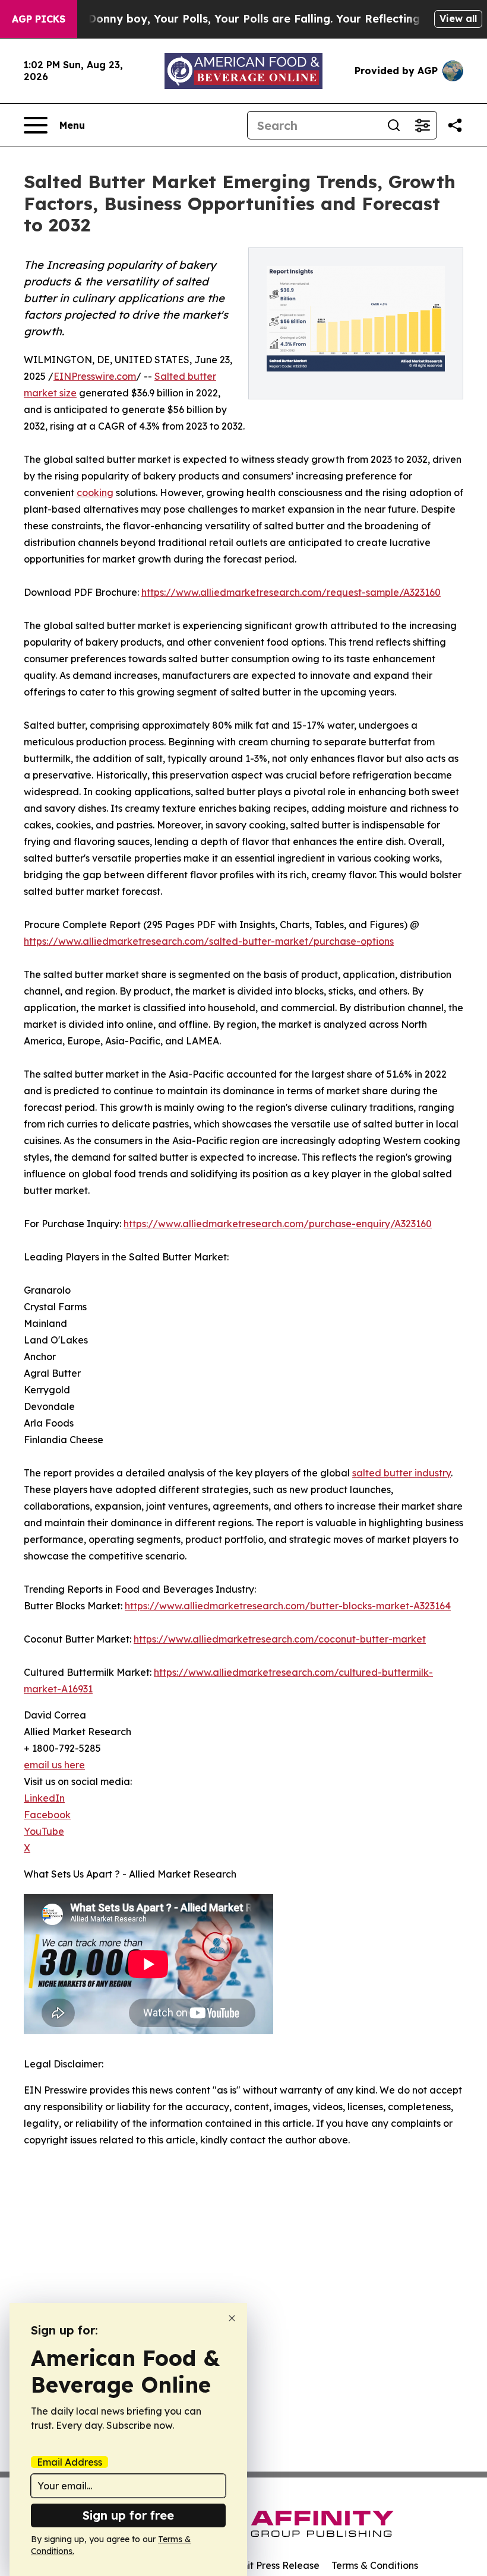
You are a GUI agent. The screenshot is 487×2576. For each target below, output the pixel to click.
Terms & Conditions (375, 2565)
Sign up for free (128, 2515)
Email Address (69, 2462)
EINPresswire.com (95, 376)
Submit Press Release (271, 2565)
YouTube (44, 1831)
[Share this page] (455, 125)
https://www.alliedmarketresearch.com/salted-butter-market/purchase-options (209, 941)
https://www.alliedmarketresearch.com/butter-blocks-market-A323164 (288, 1606)
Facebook (47, 1815)
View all (458, 18)
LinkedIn (44, 1798)
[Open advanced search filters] (422, 125)
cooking (95, 493)
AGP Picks (39, 19)
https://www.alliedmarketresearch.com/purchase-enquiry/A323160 (278, 1224)
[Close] (232, 2318)
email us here (54, 1765)
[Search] (394, 125)
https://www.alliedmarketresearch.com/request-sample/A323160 (291, 592)
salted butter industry (401, 1473)
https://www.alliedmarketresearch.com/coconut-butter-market (280, 1639)
